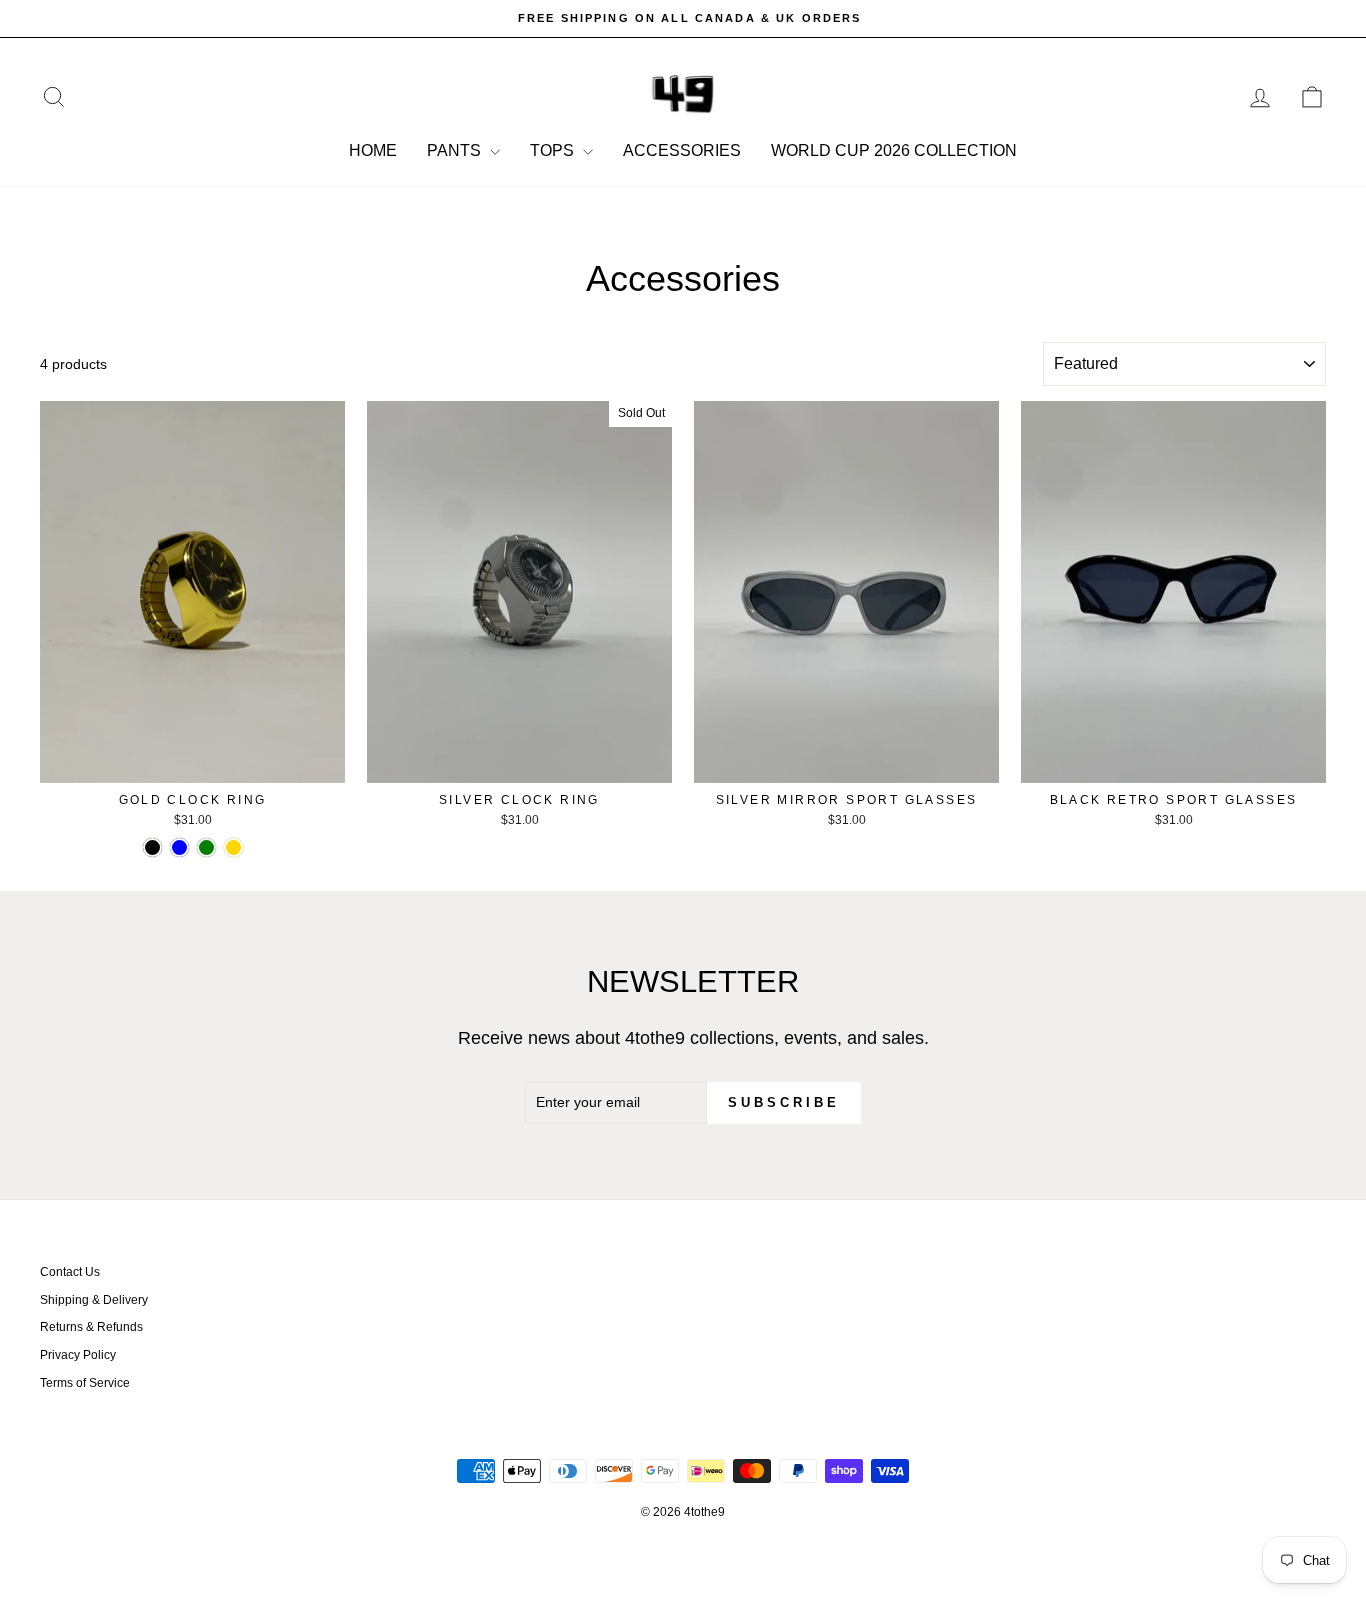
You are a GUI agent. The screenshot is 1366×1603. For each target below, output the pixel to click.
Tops (554, 150)
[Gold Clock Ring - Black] (152, 847)
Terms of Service (85, 1383)
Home (373, 150)
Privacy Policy (78, 1355)
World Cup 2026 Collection (894, 150)
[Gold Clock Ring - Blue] (179, 847)
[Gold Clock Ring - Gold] (233, 847)
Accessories (682, 150)
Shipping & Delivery (94, 1300)
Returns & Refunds (91, 1327)
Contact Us (70, 1272)
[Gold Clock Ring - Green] (206, 847)
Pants (456, 150)
